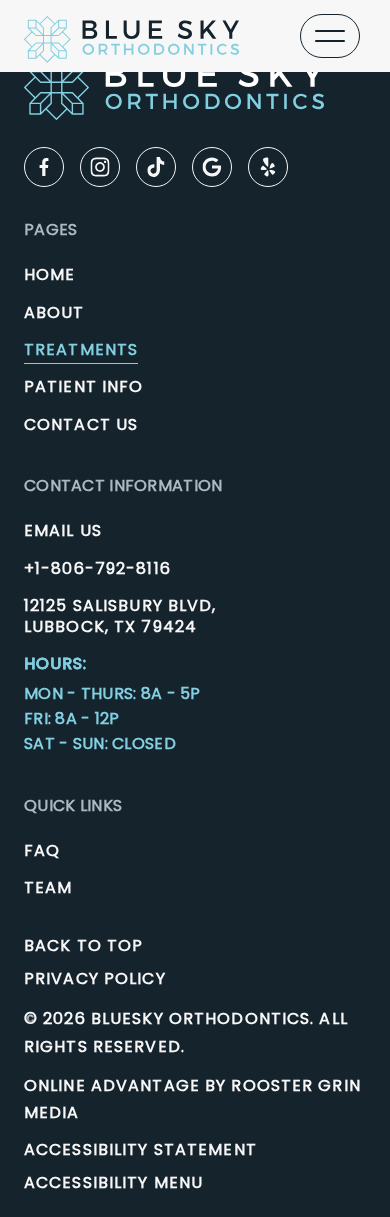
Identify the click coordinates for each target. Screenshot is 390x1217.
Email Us (63, 530)
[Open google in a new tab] (212, 167)
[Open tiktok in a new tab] (156, 167)
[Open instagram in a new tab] (100, 167)
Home (49, 274)
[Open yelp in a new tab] (268, 167)
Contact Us (81, 424)
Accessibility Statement (140, 1149)
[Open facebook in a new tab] (44, 167)
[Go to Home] (131, 36)
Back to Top (83, 945)
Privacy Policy (95, 978)
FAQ (42, 850)
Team (48, 887)
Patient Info (83, 386)
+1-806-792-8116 (97, 568)
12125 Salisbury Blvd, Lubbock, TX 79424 (120, 616)
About (54, 312)
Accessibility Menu (113, 1182)
